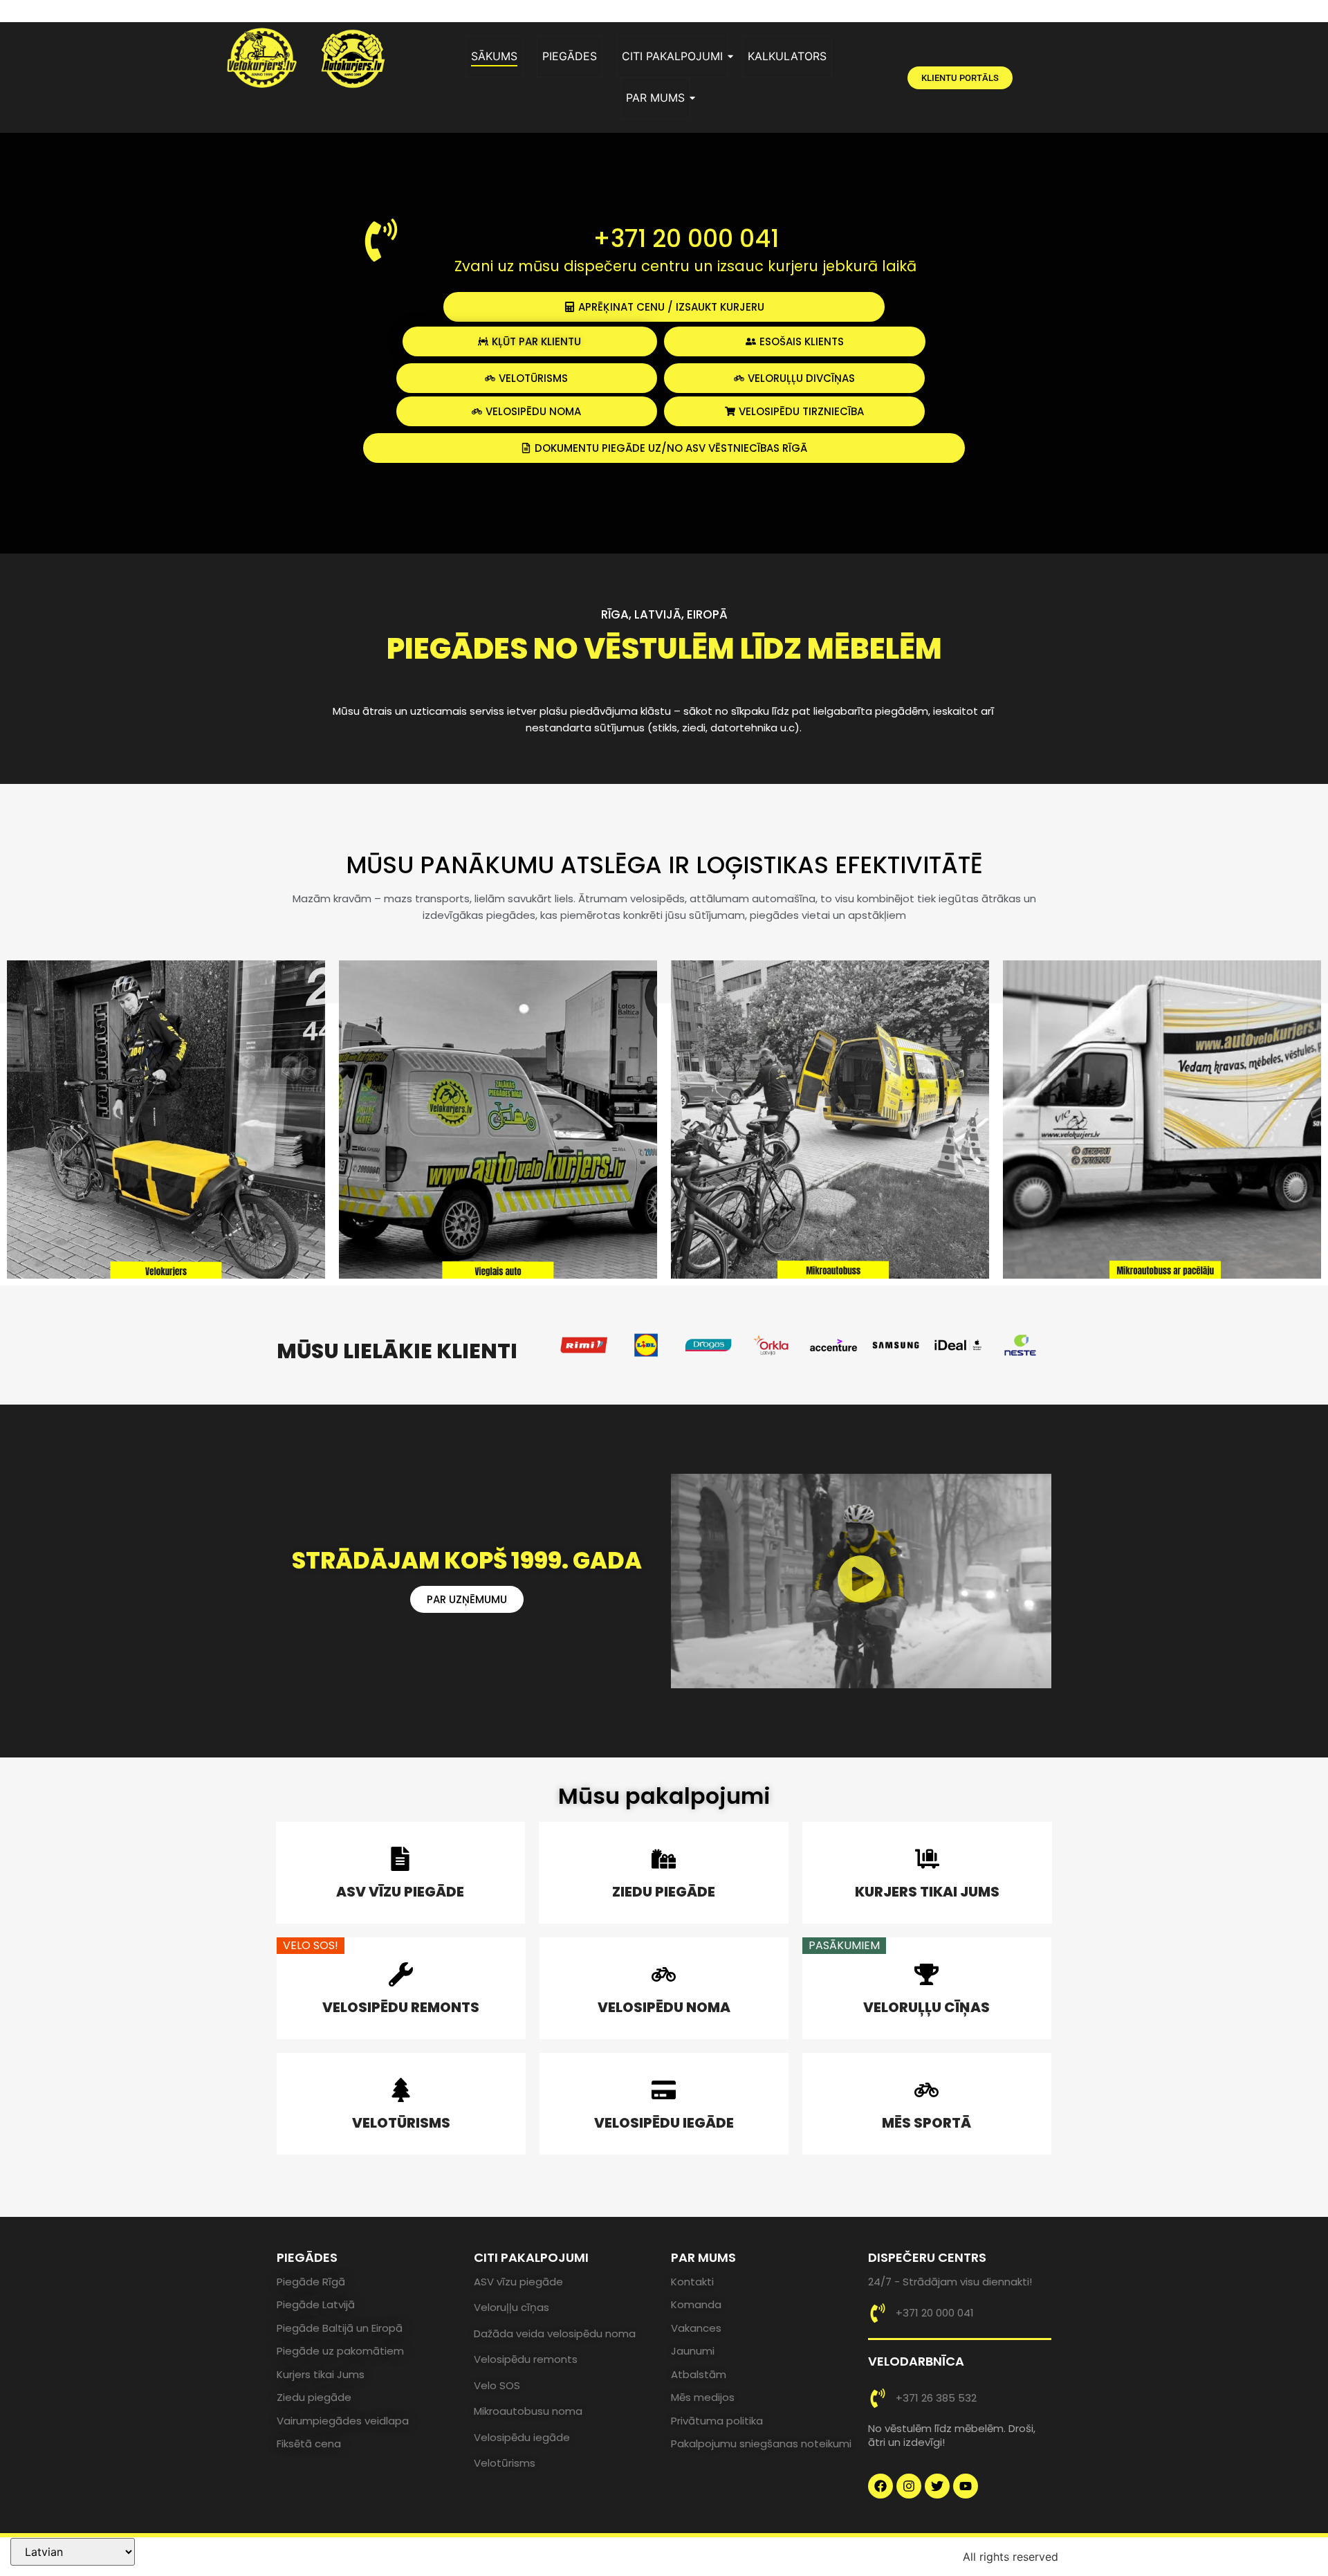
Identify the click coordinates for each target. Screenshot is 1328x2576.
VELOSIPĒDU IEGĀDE (664, 2123)
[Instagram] (909, 2486)
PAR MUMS (655, 98)
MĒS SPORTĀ (926, 2123)
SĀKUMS (494, 56)
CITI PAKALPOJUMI (672, 56)
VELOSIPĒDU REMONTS (401, 2007)
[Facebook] (880, 2486)
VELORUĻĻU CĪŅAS (926, 2007)
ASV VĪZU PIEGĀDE (400, 1892)
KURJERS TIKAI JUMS (927, 1892)
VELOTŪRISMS (401, 2123)
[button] (861, 1581)
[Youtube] (966, 2486)
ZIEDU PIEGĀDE (664, 1892)
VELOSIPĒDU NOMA (664, 2007)
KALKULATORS (787, 56)
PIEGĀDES (570, 56)
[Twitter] (937, 2486)
